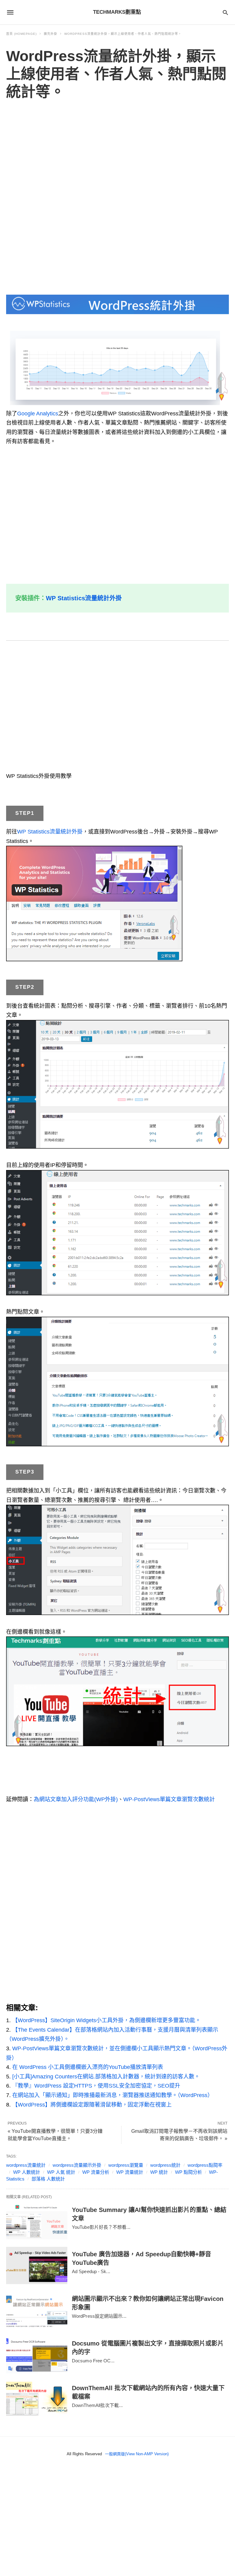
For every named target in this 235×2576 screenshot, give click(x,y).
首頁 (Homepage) (21, 34)
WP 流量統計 (130, 2172)
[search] (225, 12)
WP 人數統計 (27, 2172)
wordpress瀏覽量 (126, 2165)
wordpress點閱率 (205, 2165)
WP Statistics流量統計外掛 (84, 598)
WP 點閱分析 (188, 2172)
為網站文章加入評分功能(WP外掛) (76, 1799)
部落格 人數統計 (48, 2179)
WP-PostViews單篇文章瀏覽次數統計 (169, 1799)
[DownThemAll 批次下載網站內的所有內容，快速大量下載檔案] (37, 2399)
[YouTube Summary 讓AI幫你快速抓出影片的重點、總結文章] (37, 2221)
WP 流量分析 (96, 2172)
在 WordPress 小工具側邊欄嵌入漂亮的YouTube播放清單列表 (88, 2067)
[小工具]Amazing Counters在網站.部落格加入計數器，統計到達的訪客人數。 (106, 2077)
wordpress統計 (165, 2165)
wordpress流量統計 (26, 2165)
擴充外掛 (50, 34)
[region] (117, 198)
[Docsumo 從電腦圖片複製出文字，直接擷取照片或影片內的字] (37, 2355)
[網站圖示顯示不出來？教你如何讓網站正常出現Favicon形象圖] (37, 2310)
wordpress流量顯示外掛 (77, 2165)
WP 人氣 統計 (61, 2172)
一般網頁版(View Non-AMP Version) (137, 2454)
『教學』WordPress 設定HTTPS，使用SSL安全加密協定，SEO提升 (96, 2086)
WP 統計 (159, 2172)
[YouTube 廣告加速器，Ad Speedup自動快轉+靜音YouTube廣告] (37, 2265)
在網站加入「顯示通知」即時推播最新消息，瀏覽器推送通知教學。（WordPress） (113, 2095)
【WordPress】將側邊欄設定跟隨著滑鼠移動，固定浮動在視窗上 (92, 2105)
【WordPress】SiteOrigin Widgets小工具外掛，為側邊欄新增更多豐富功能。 (106, 2020)
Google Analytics (38, 414)
